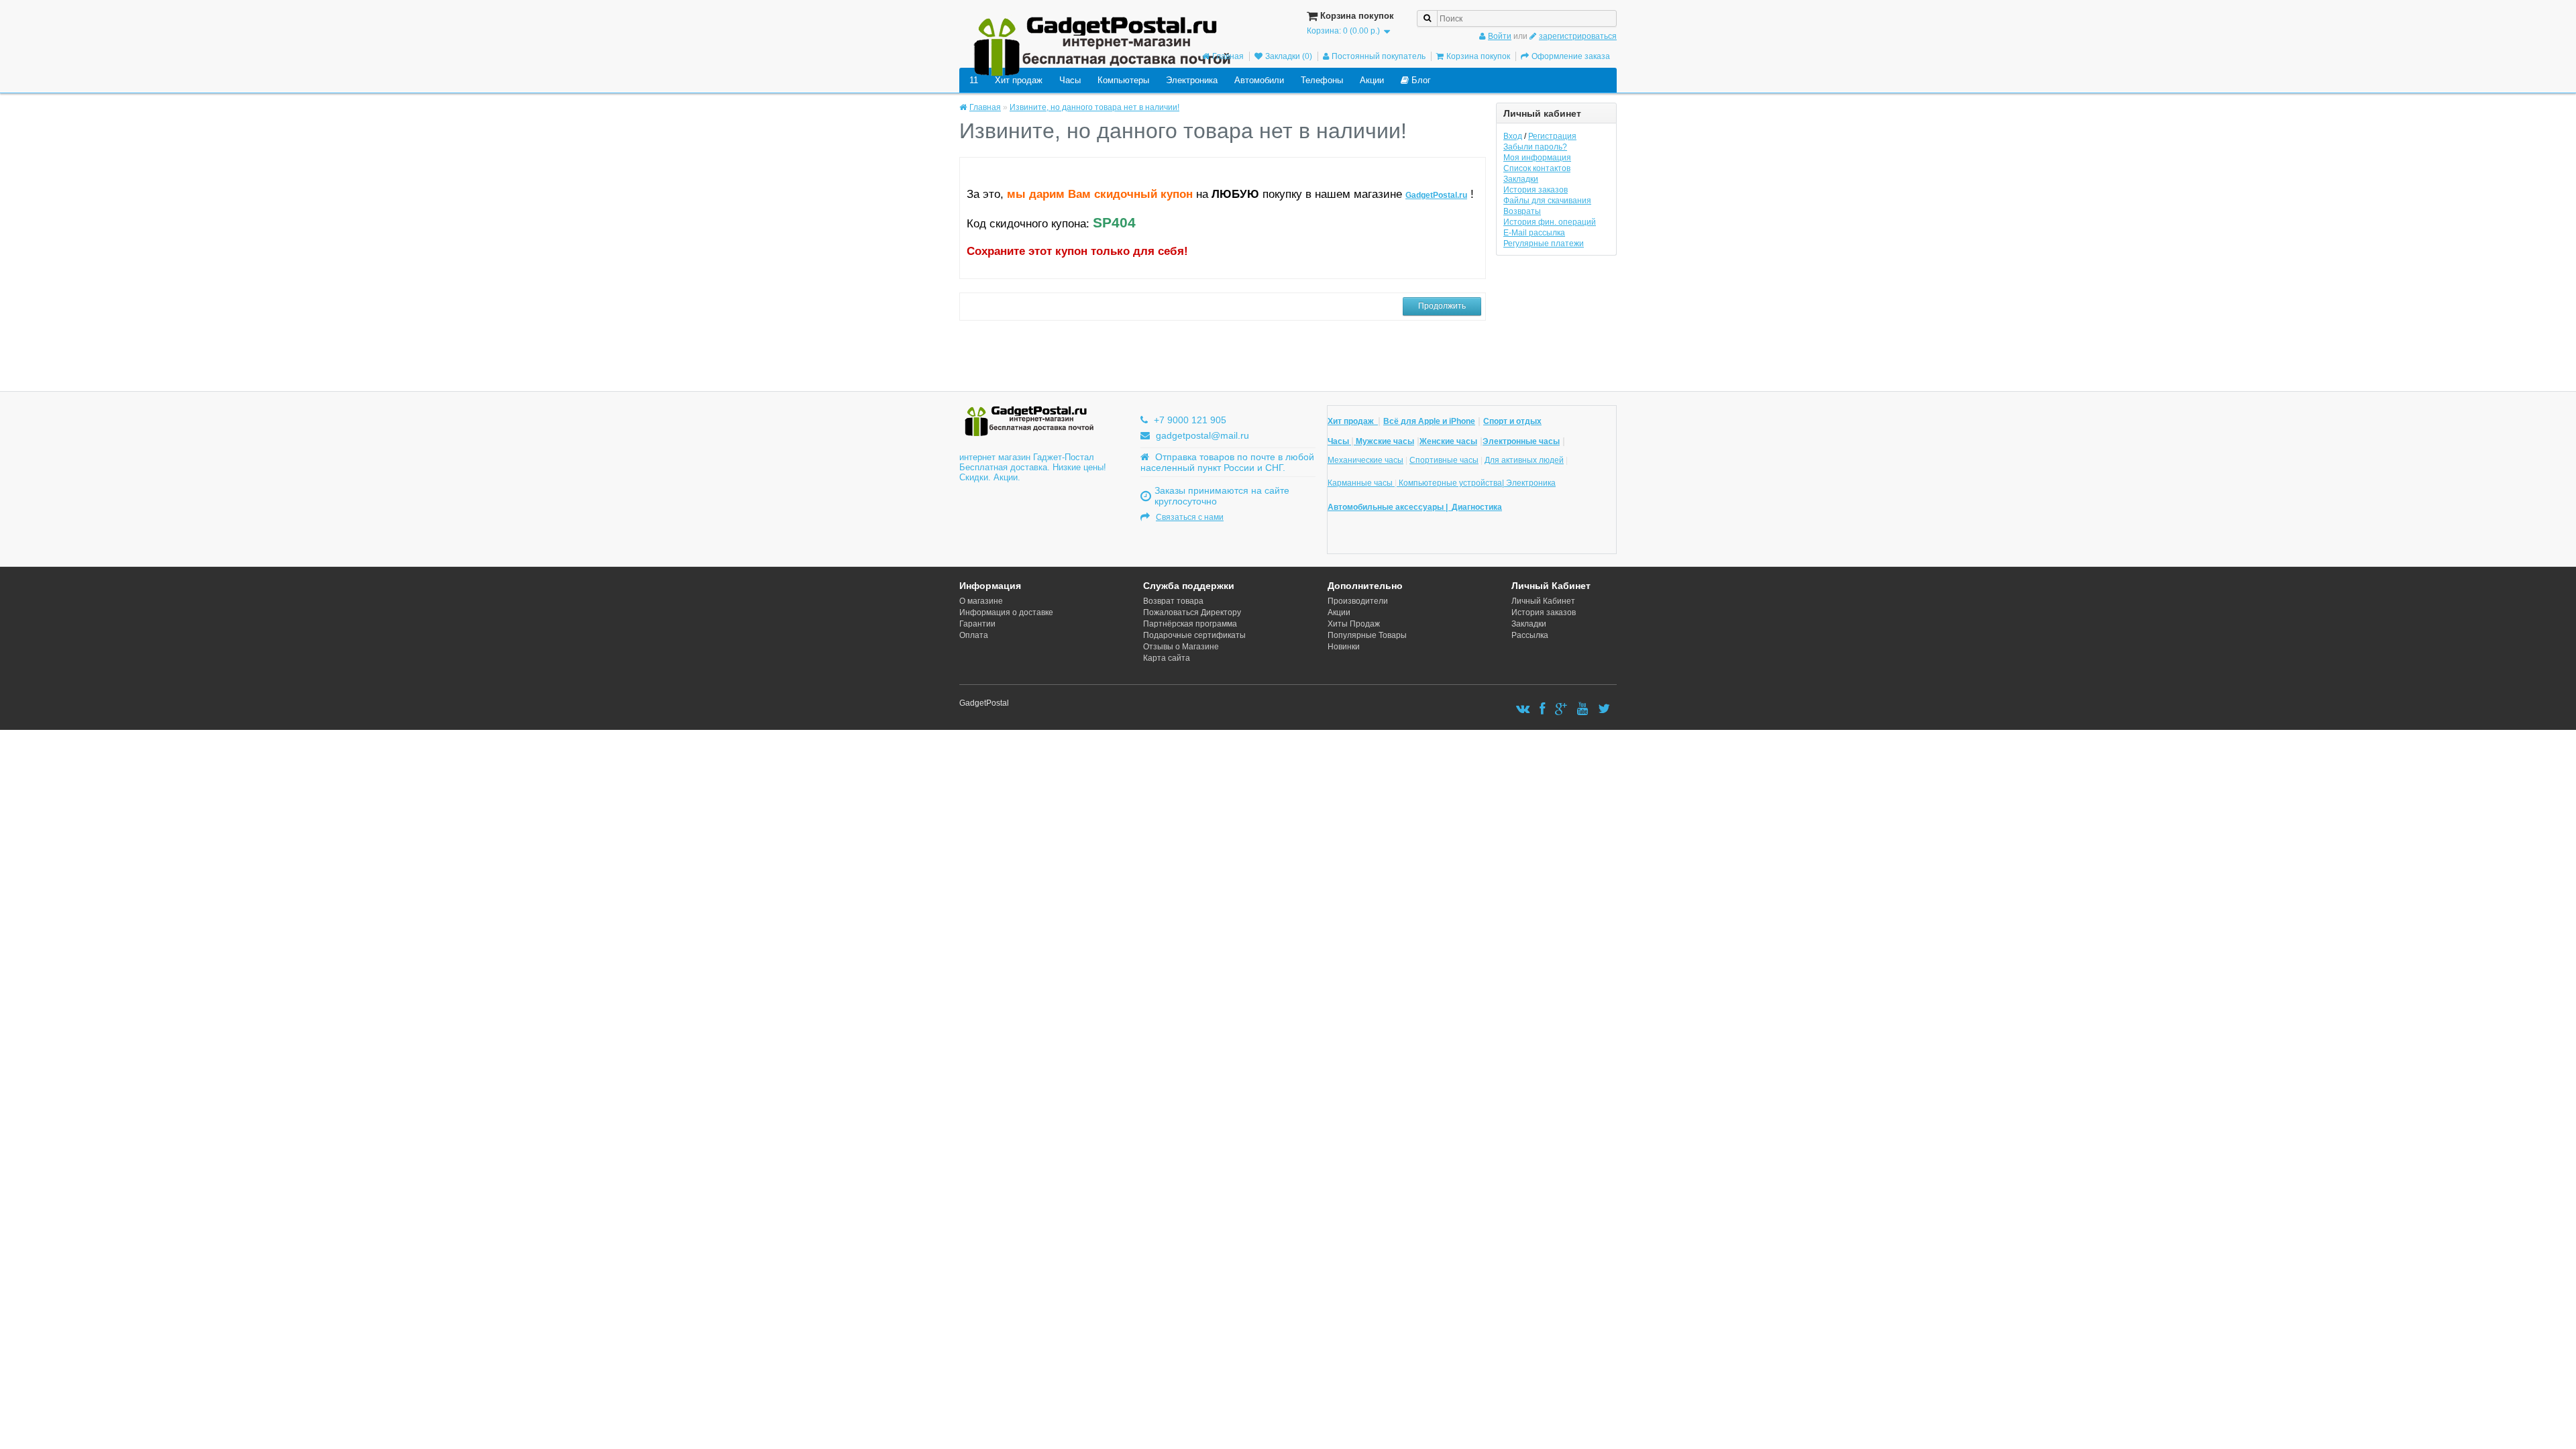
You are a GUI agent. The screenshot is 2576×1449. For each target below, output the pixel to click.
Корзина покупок (1478, 56)
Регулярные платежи (1544, 244)
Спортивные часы (1444, 460)
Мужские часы (1384, 441)
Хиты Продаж (1354, 624)
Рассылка (1530, 635)
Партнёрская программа (1190, 624)
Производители (1358, 601)
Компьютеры (1123, 80)
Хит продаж (1019, 80)
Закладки (1521, 179)
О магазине (981, 601)
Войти (1500, 36)
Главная (1228, 56)
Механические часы (1365, 460)
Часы (1070, 80)
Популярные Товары (1367, 635)
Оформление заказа (1571, 56)
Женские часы (1448, 441)
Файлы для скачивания (1547, 201)
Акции (1372, 80)
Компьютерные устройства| (1451, 483)
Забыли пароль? (1535, 147)
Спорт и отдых (1512, 421)
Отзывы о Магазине (1181, 647)
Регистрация (1552, 136)
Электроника (1192, 80)
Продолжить (1442, 306)
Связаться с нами (1190, 517)
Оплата (974, 635)
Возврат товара (1173, 601)
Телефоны (1322, 80)
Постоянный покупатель (1379, 56)
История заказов (1536, 190)
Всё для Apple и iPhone (1429, 421)
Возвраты (1522, 211)
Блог (1420, 80)
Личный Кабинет (1543, 601)
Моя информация (1537, 158)
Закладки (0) (1289, 56)
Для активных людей (1524, 460)
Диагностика (1477, 507)
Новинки (1344, 647)
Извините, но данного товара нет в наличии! (1094, 107)
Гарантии (977, 624)
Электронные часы (1521, 441)
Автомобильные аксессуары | (1390, 507)
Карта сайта (1167, 658)
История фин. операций (1550, 222)
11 (974, 80)
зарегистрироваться (1578, 36)
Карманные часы (1361, 483)
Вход (1513, 136)
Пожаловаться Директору (1192, 612)
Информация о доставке (1006, 612)
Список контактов (1537, 168)
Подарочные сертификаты (1194, 635)
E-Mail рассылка (1534, 233)
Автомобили (1259, 80)
